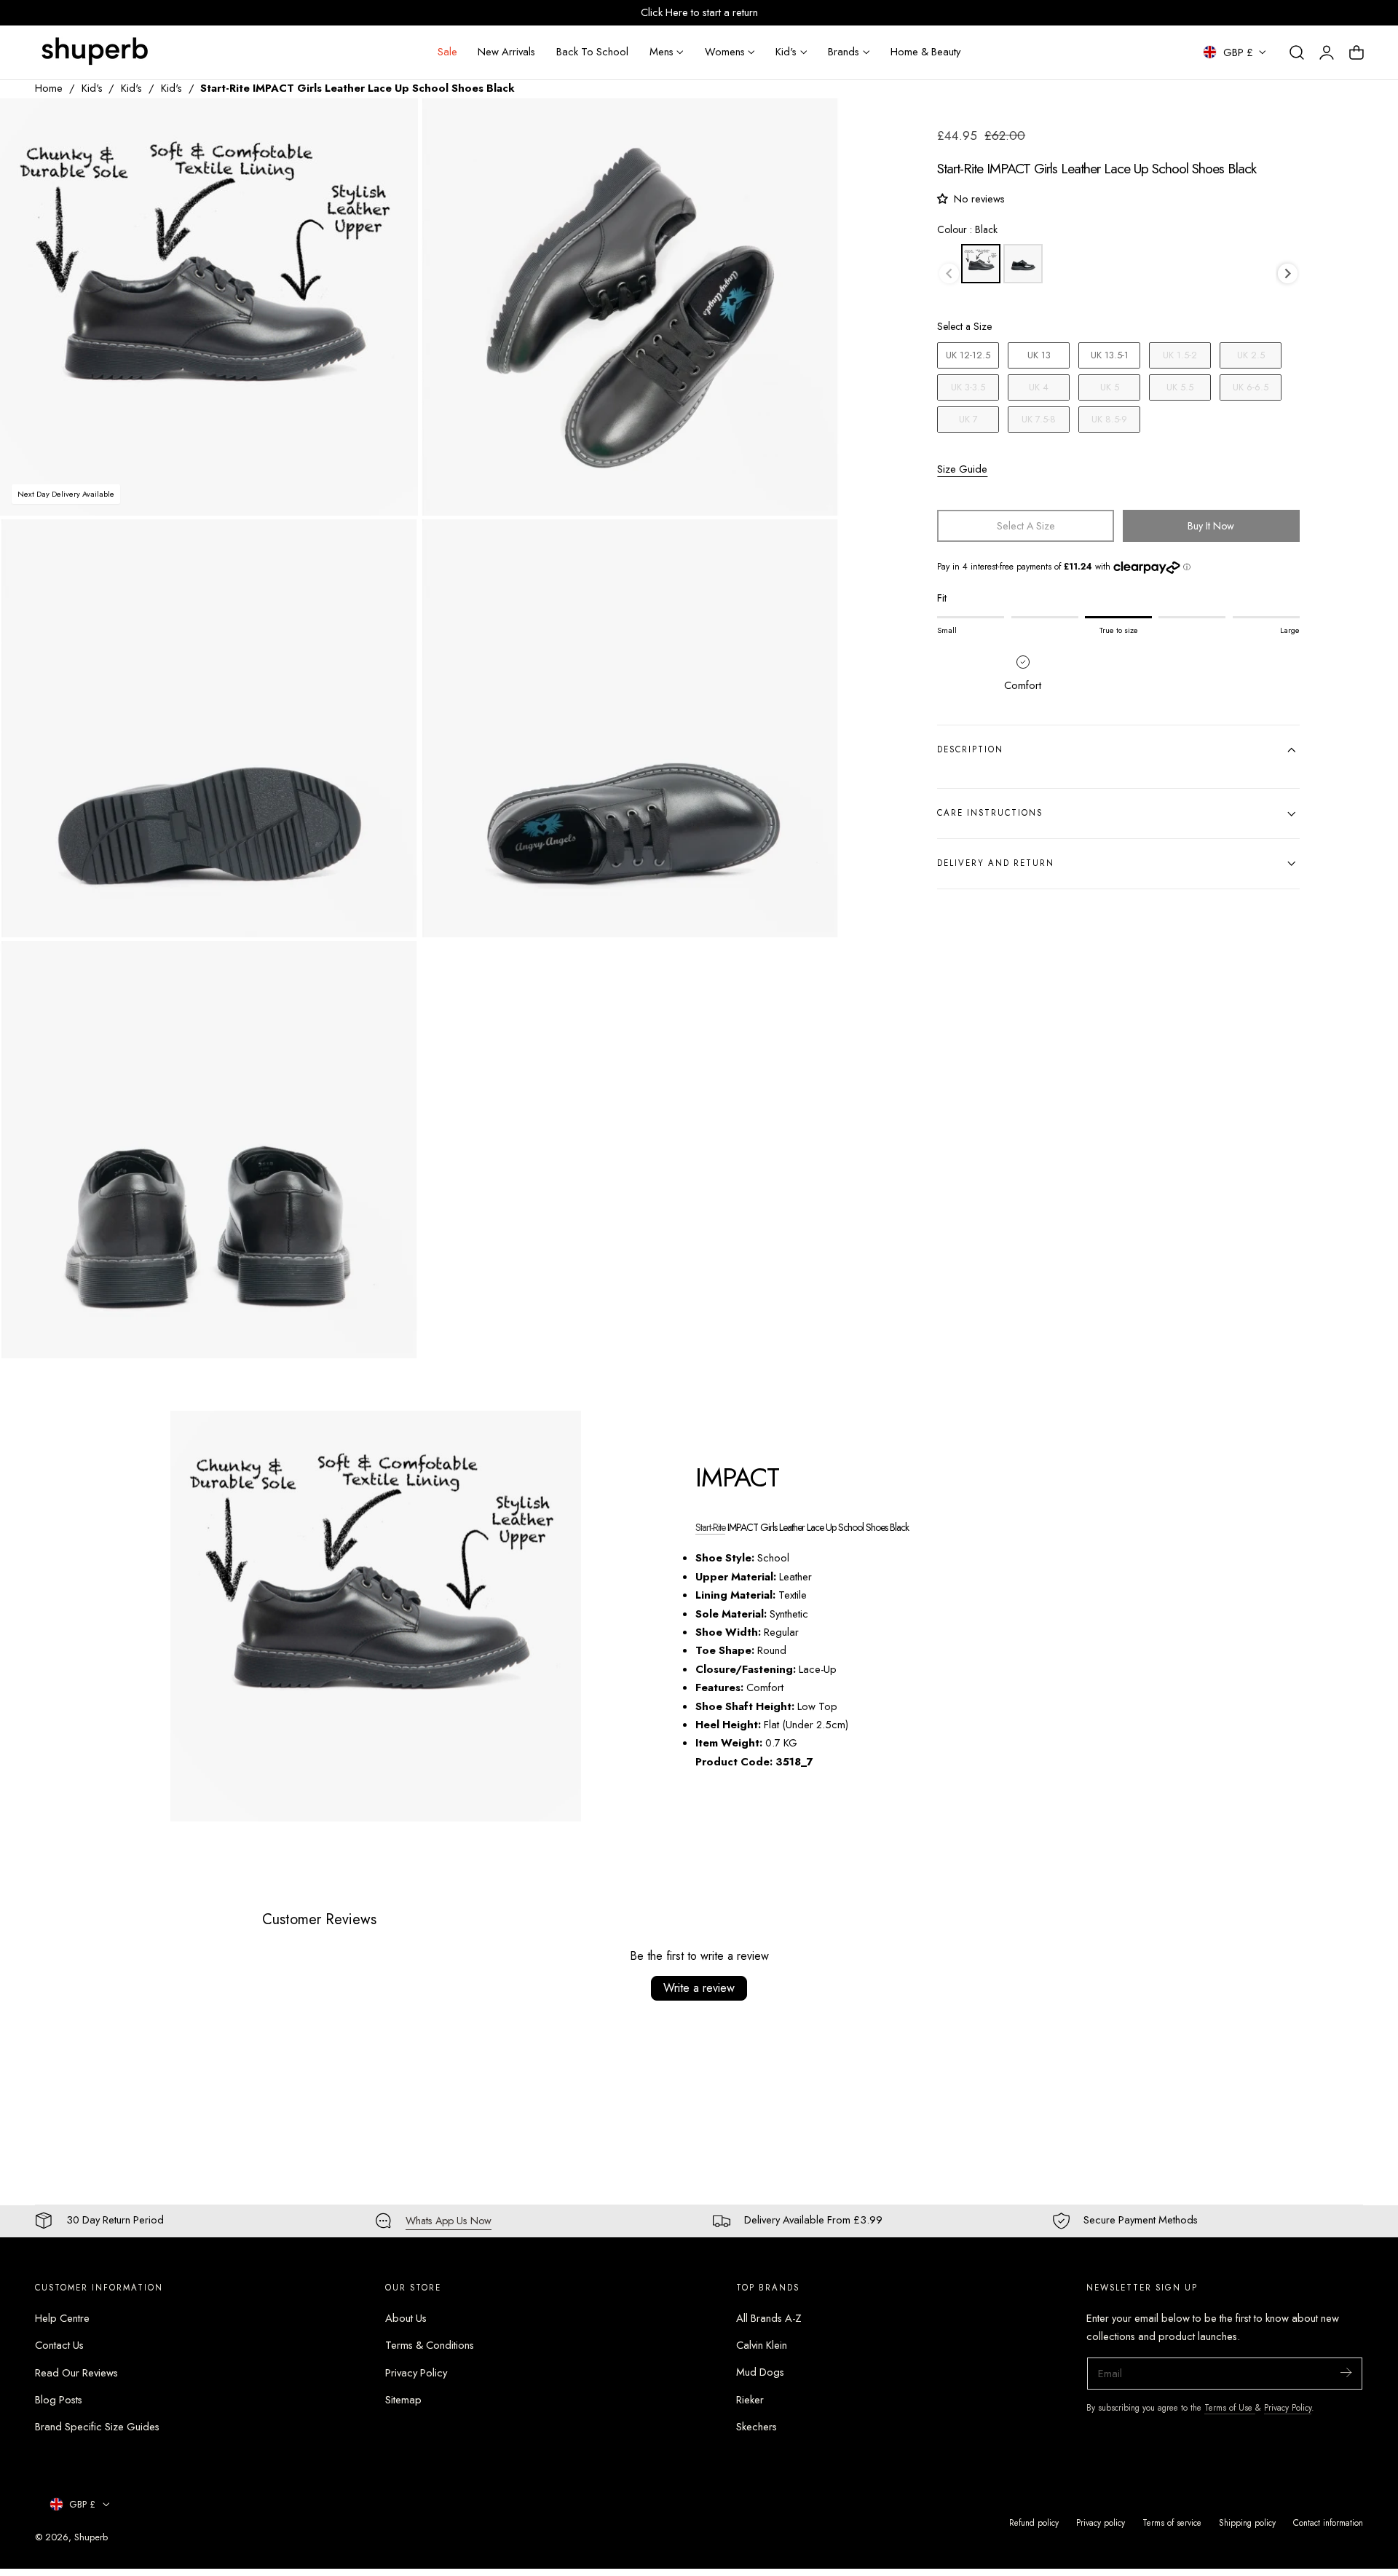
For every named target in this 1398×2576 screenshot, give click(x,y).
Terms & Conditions (430, 2345)
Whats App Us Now (449, 2221)
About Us (406, 2318)
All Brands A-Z (769, 2318)
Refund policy (1034, 2522)
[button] (1297, 52)
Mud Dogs (760, 2372)
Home (49, 88)
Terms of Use (1230, 2407)
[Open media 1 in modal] (391, 124)
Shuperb (91, 2537)
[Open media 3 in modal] (391, 546)
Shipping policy (1247, 2522)
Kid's (92, 88)
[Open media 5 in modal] (391, 967)
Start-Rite (710, 1527)
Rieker (750, 2400)
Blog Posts (59, 2400)
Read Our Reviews (76, 2372)
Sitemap (403, 2400)
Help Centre (62, 2318)
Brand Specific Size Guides (97, 2427)
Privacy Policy (416, 2372)
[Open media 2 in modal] (813, 124)
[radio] (981, 264)
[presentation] (1288, 273)
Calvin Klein (762, 2345)
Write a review (699, 1988)
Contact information (1328, 2522)
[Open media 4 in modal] (813, 546)
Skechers (757, 2427)
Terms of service (1172, 2522)
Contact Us (59, 2345)
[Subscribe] (1346, 2372)
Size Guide (962, 469)
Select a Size (964, 327)
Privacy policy (1101, 2522)
